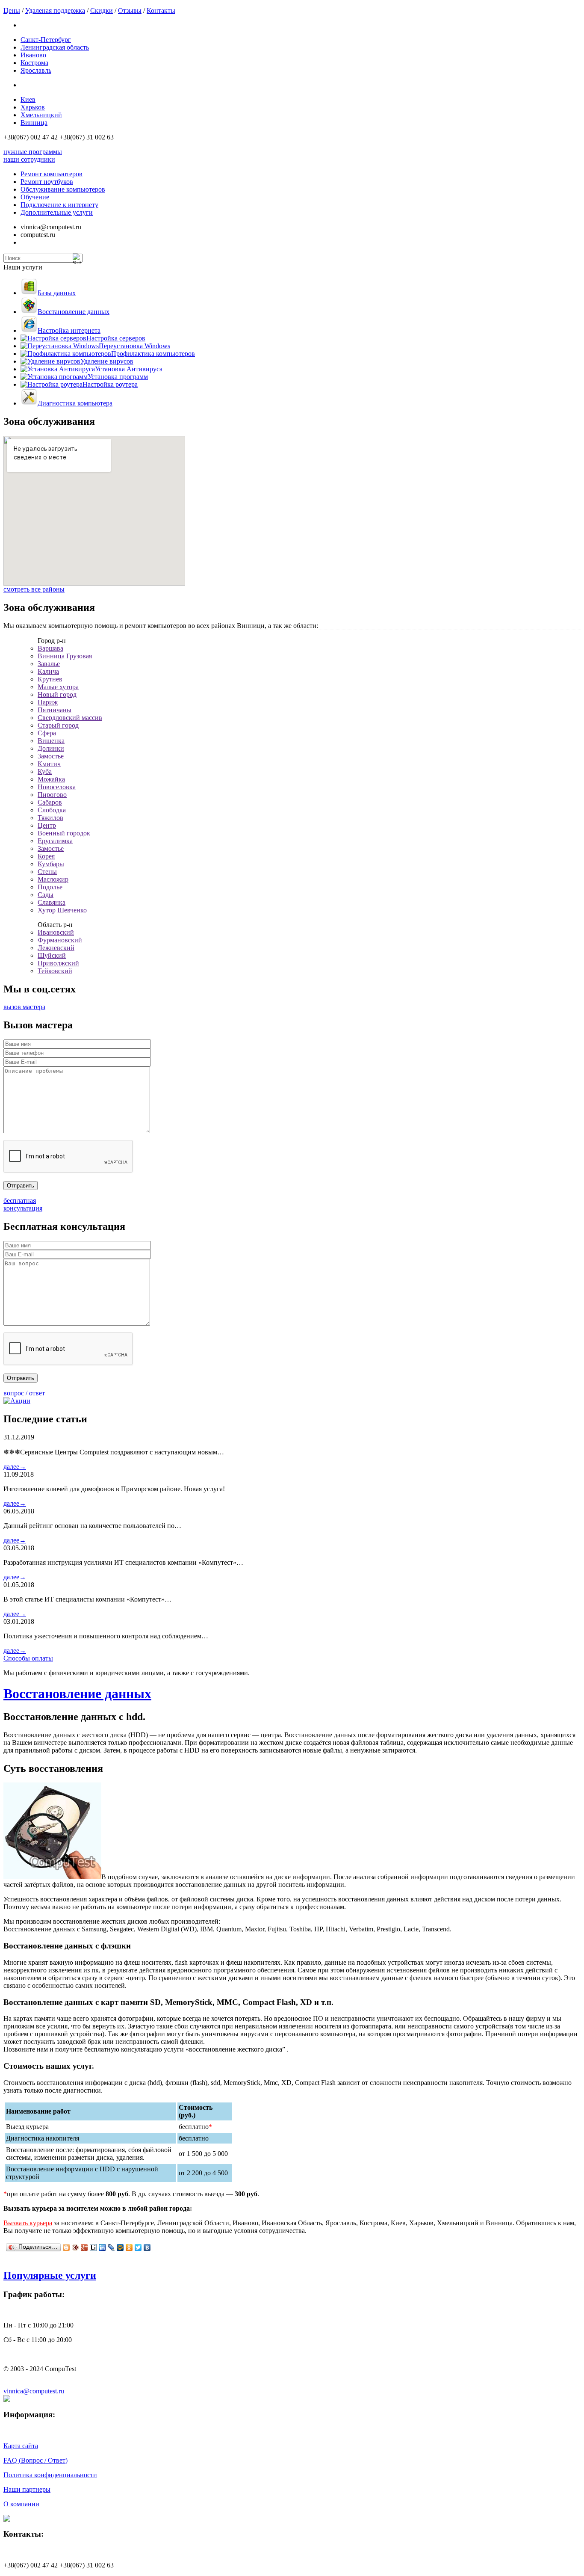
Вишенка (51, 741)
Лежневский (56, 948)
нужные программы (33, 152)
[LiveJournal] (111, 2247)
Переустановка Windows (134, 346)
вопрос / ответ (24, 1393)
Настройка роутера (110, 384)
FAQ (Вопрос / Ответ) (35, 2460)
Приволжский (58, 963)
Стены (47, 872)
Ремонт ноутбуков (47, 182)
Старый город (58, 725)
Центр (47, 825)
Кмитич (49, 764)
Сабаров (50, 802)
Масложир (53, 879)
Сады (46, 895)
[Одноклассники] (129, 2247)
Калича (48, 671)
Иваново (33, 55)
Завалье (49, 664)
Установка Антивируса (129, 369)
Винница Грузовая (65, 656)
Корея (46, 856)
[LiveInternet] (93, 2247)
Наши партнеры (27, 2489)
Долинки (51, 748)
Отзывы (130, 10)
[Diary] (75, 2247)
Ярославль (36, 70)
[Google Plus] (84, 2247)
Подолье (50, 887)
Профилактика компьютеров (153, 354)
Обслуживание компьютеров (63, 189)
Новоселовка (57, 787)
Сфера (47, 733)
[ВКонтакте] (147, 2247)
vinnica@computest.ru (34, 2391)
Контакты (161, 10)
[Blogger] (66, 2247)
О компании (21, 2504)
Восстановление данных (74, 312)
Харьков (33, 107)
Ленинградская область (55, 47)
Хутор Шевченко (62, 910)
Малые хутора (58, 687)
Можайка (51, 779)
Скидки (102, 10)
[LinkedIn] (102, 2247)
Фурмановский (60, 940)
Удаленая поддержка (55, 10)
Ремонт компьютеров (52, 174)
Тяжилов (50, 818)
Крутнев (50, 679)
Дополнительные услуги (57, 212)
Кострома (34, 63)
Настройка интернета (69, 330)
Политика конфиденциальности (50, 2475)
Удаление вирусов (107, 361)
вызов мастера (24, 1007)
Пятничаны (55, 710)
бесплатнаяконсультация (23, 1204)
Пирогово (52, 795)
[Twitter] (138, 2247)
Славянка (52, 902)
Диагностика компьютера (75, 403)
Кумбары (51, 864)
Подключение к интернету (59, 205)
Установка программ (118, 377)
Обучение (35, 197)
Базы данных (57, 293)
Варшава (50, 648)
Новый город (57, 694)
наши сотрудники (29, 159)
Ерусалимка (55, 841)
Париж (48, 702)
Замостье (51, 756)
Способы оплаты (28, 1658)
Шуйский (52, 955)
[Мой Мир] (120, 2247)
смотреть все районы (34, 589)
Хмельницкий (41, 115)
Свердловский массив (70, 718)
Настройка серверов (116, 338)
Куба (45, 771)
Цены (12, 10)
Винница (34, 123)
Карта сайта (21, 2446)
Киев (28, 99)
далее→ (15, 1467)
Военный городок (64, 833)
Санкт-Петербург (46, 40)
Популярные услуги (50, 2275)
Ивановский (56, 932)
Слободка (52, 810)
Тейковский (55, 971)
